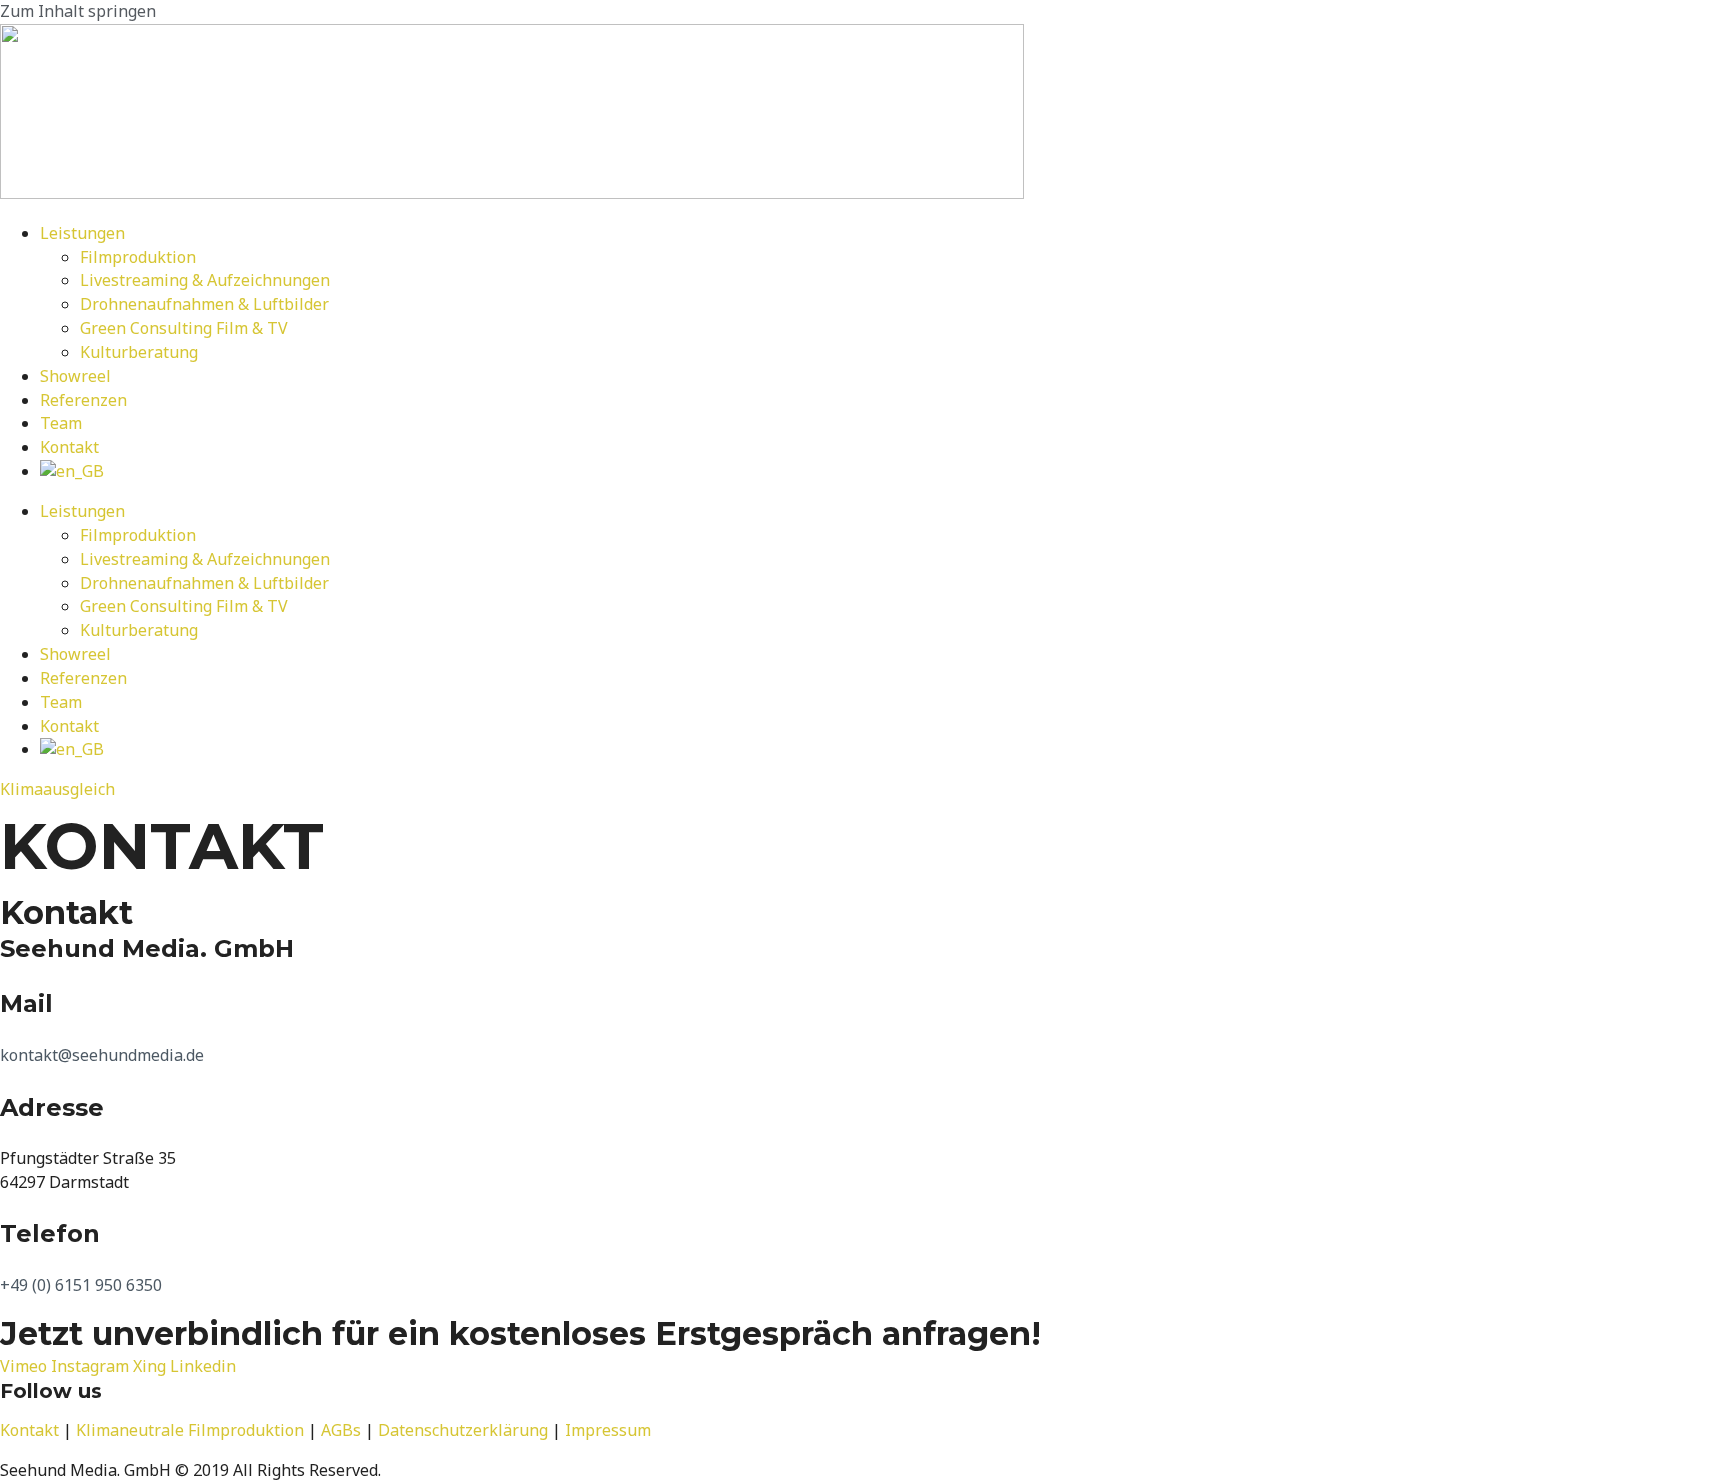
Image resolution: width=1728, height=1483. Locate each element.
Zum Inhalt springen (78, 11)
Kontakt (69, 447)
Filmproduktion (138, 257)
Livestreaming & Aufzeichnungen (205, 280)
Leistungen (82, 233)
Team (61, 423)
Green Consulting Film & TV (184, 328)
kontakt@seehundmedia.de (102, 1055)
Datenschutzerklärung (463, 1430)
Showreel (75, 376)
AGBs (341, 1430)
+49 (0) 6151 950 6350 (81, 1285)
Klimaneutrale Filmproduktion (190, 1430)
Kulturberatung (139, 352)
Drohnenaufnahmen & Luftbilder (204, 304)
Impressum (608, 1430)
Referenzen (83, 400)
